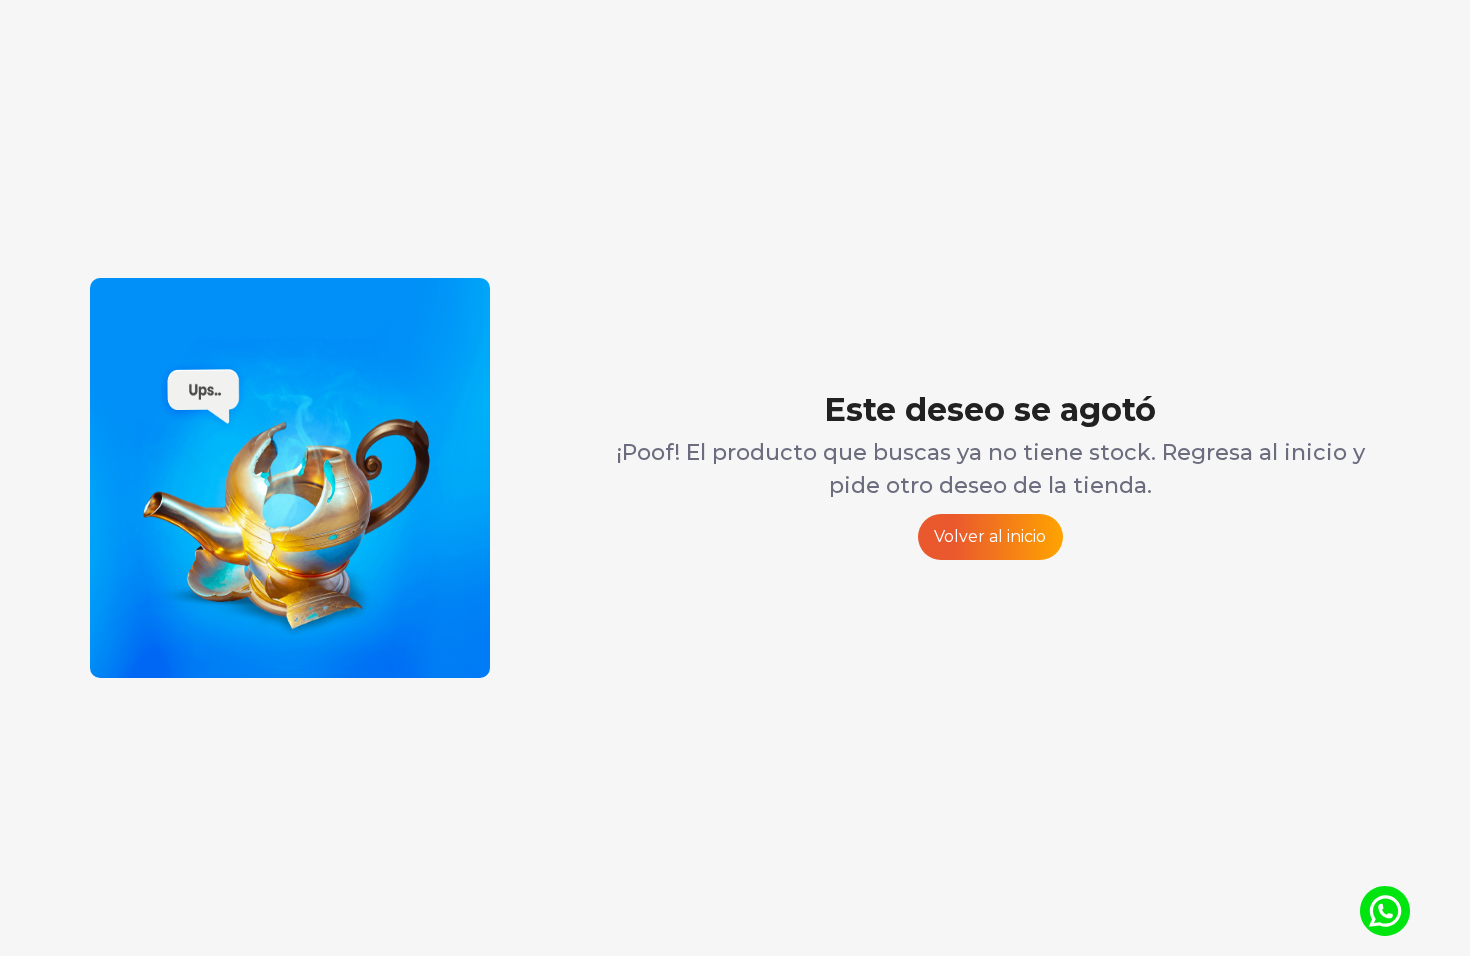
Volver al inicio (990, 536)
